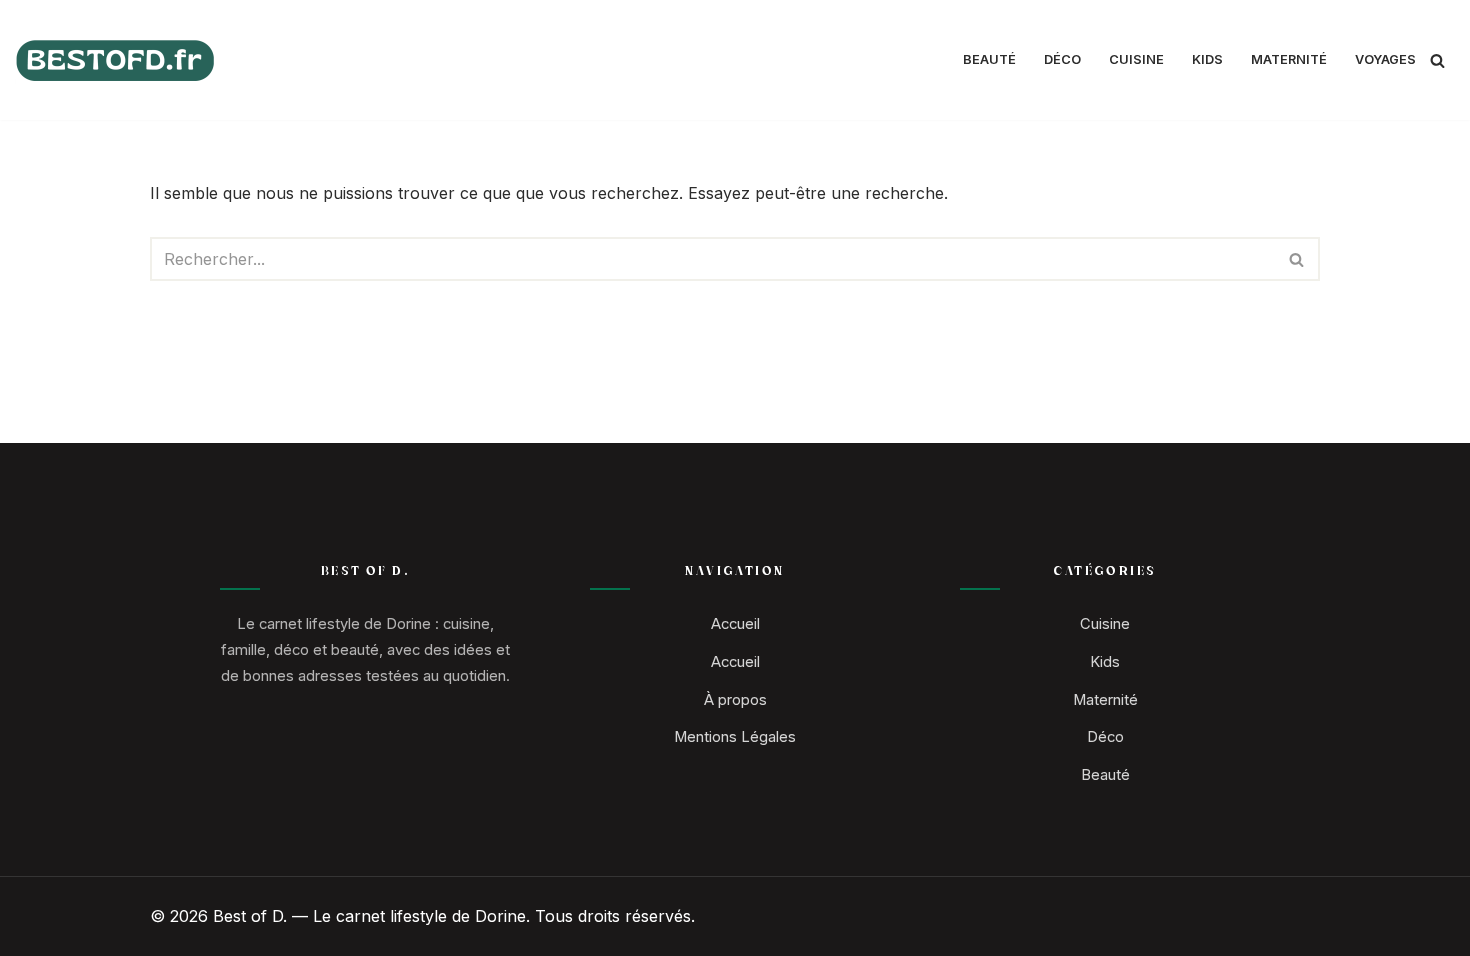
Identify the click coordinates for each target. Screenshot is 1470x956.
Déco (1062, 59)
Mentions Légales (735, 737)
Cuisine (1136, 59)
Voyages (1385, 59)
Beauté (989, 59)
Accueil (735, 624)
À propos (735, 700)
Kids (1207, 59)
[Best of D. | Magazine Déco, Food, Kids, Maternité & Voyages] (115, 60)
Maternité (1289, 59)
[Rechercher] (1437, 60)
